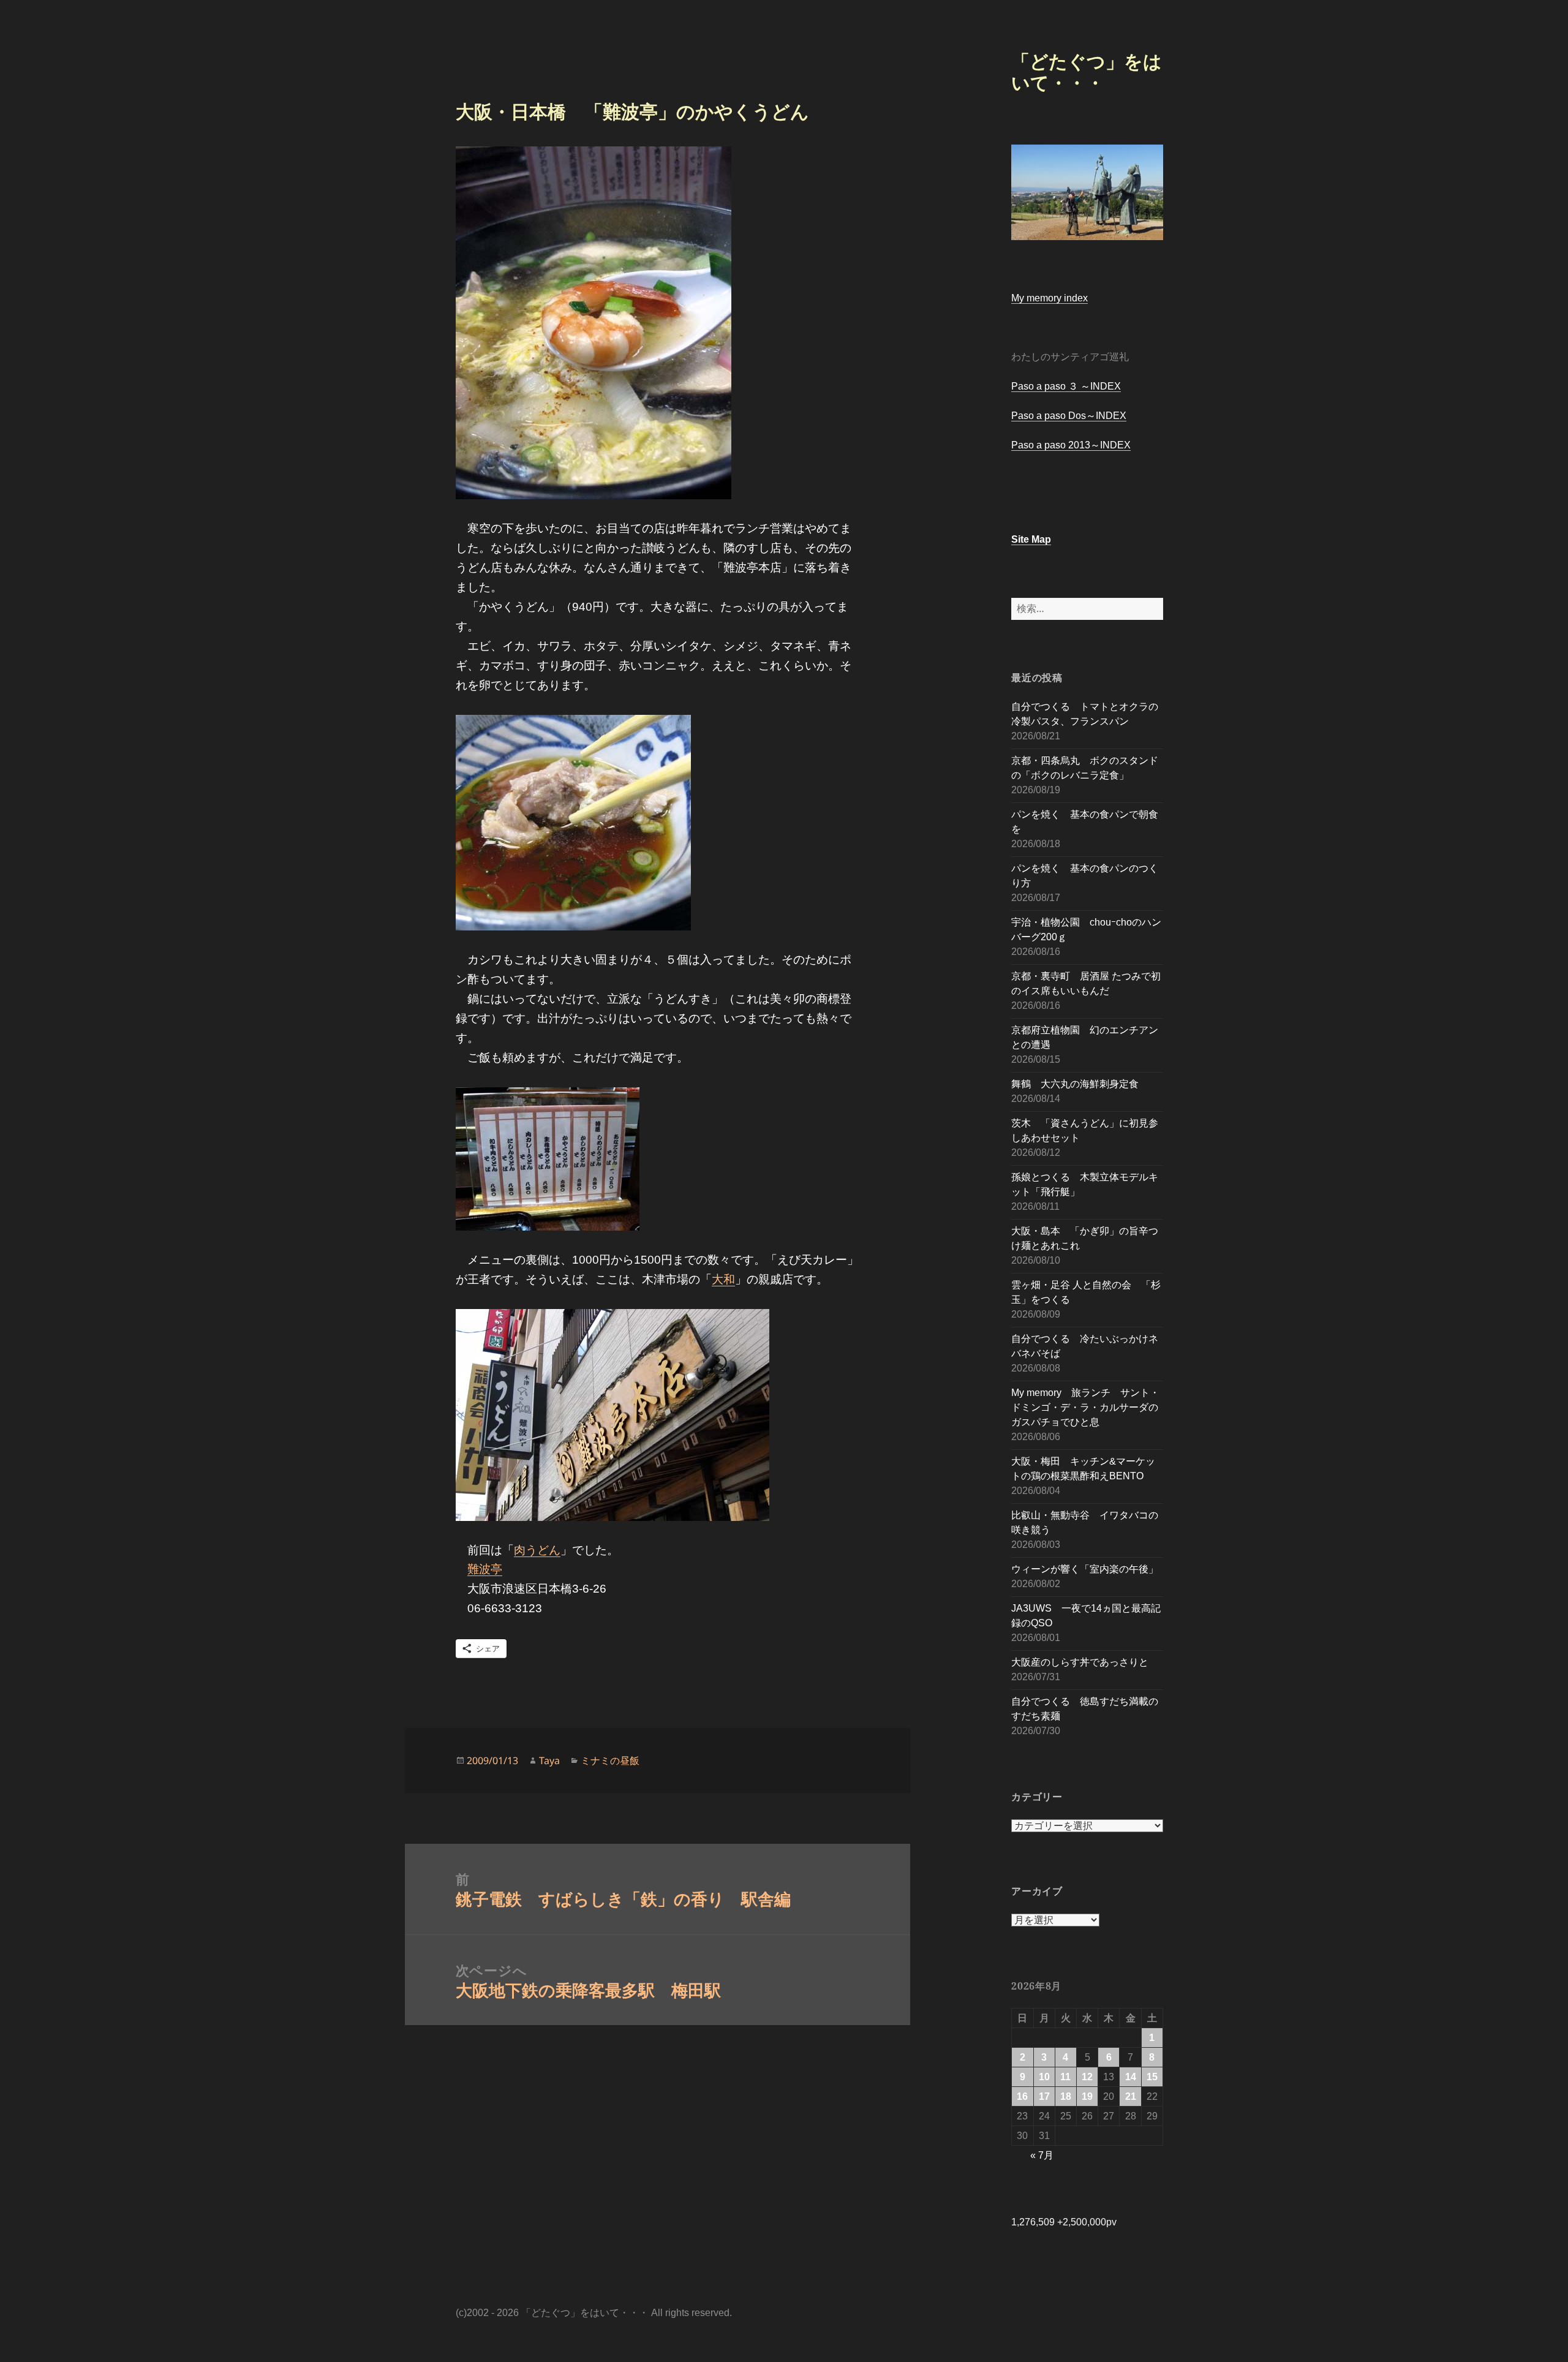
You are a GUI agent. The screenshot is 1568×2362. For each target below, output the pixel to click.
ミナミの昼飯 (610, 1760)
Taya (549, 1760)
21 (1131, 2096)
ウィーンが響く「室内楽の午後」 (1085, 1569)
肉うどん (537, 1550)
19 (1087, 2096)
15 (1152, 2077)
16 (1022, 2096)
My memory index (1050, 298)
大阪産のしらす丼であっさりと (1080, 1662)
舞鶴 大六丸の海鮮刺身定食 (1075, 1084)
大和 (723, 1279)
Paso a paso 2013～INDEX (1071, 445)
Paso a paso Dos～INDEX (1069, 416)
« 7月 (1042, 2155)
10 (1044, 2077)
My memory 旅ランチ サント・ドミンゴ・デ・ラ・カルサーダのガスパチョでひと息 (1085, 1407)
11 (1065, 2077)
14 (1131, 2077)
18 (1066, 2096)
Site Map (1031, 539)
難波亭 (485, 1569)
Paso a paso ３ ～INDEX (1066, 386)
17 (1044, 2096)
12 (1087, 2077)
